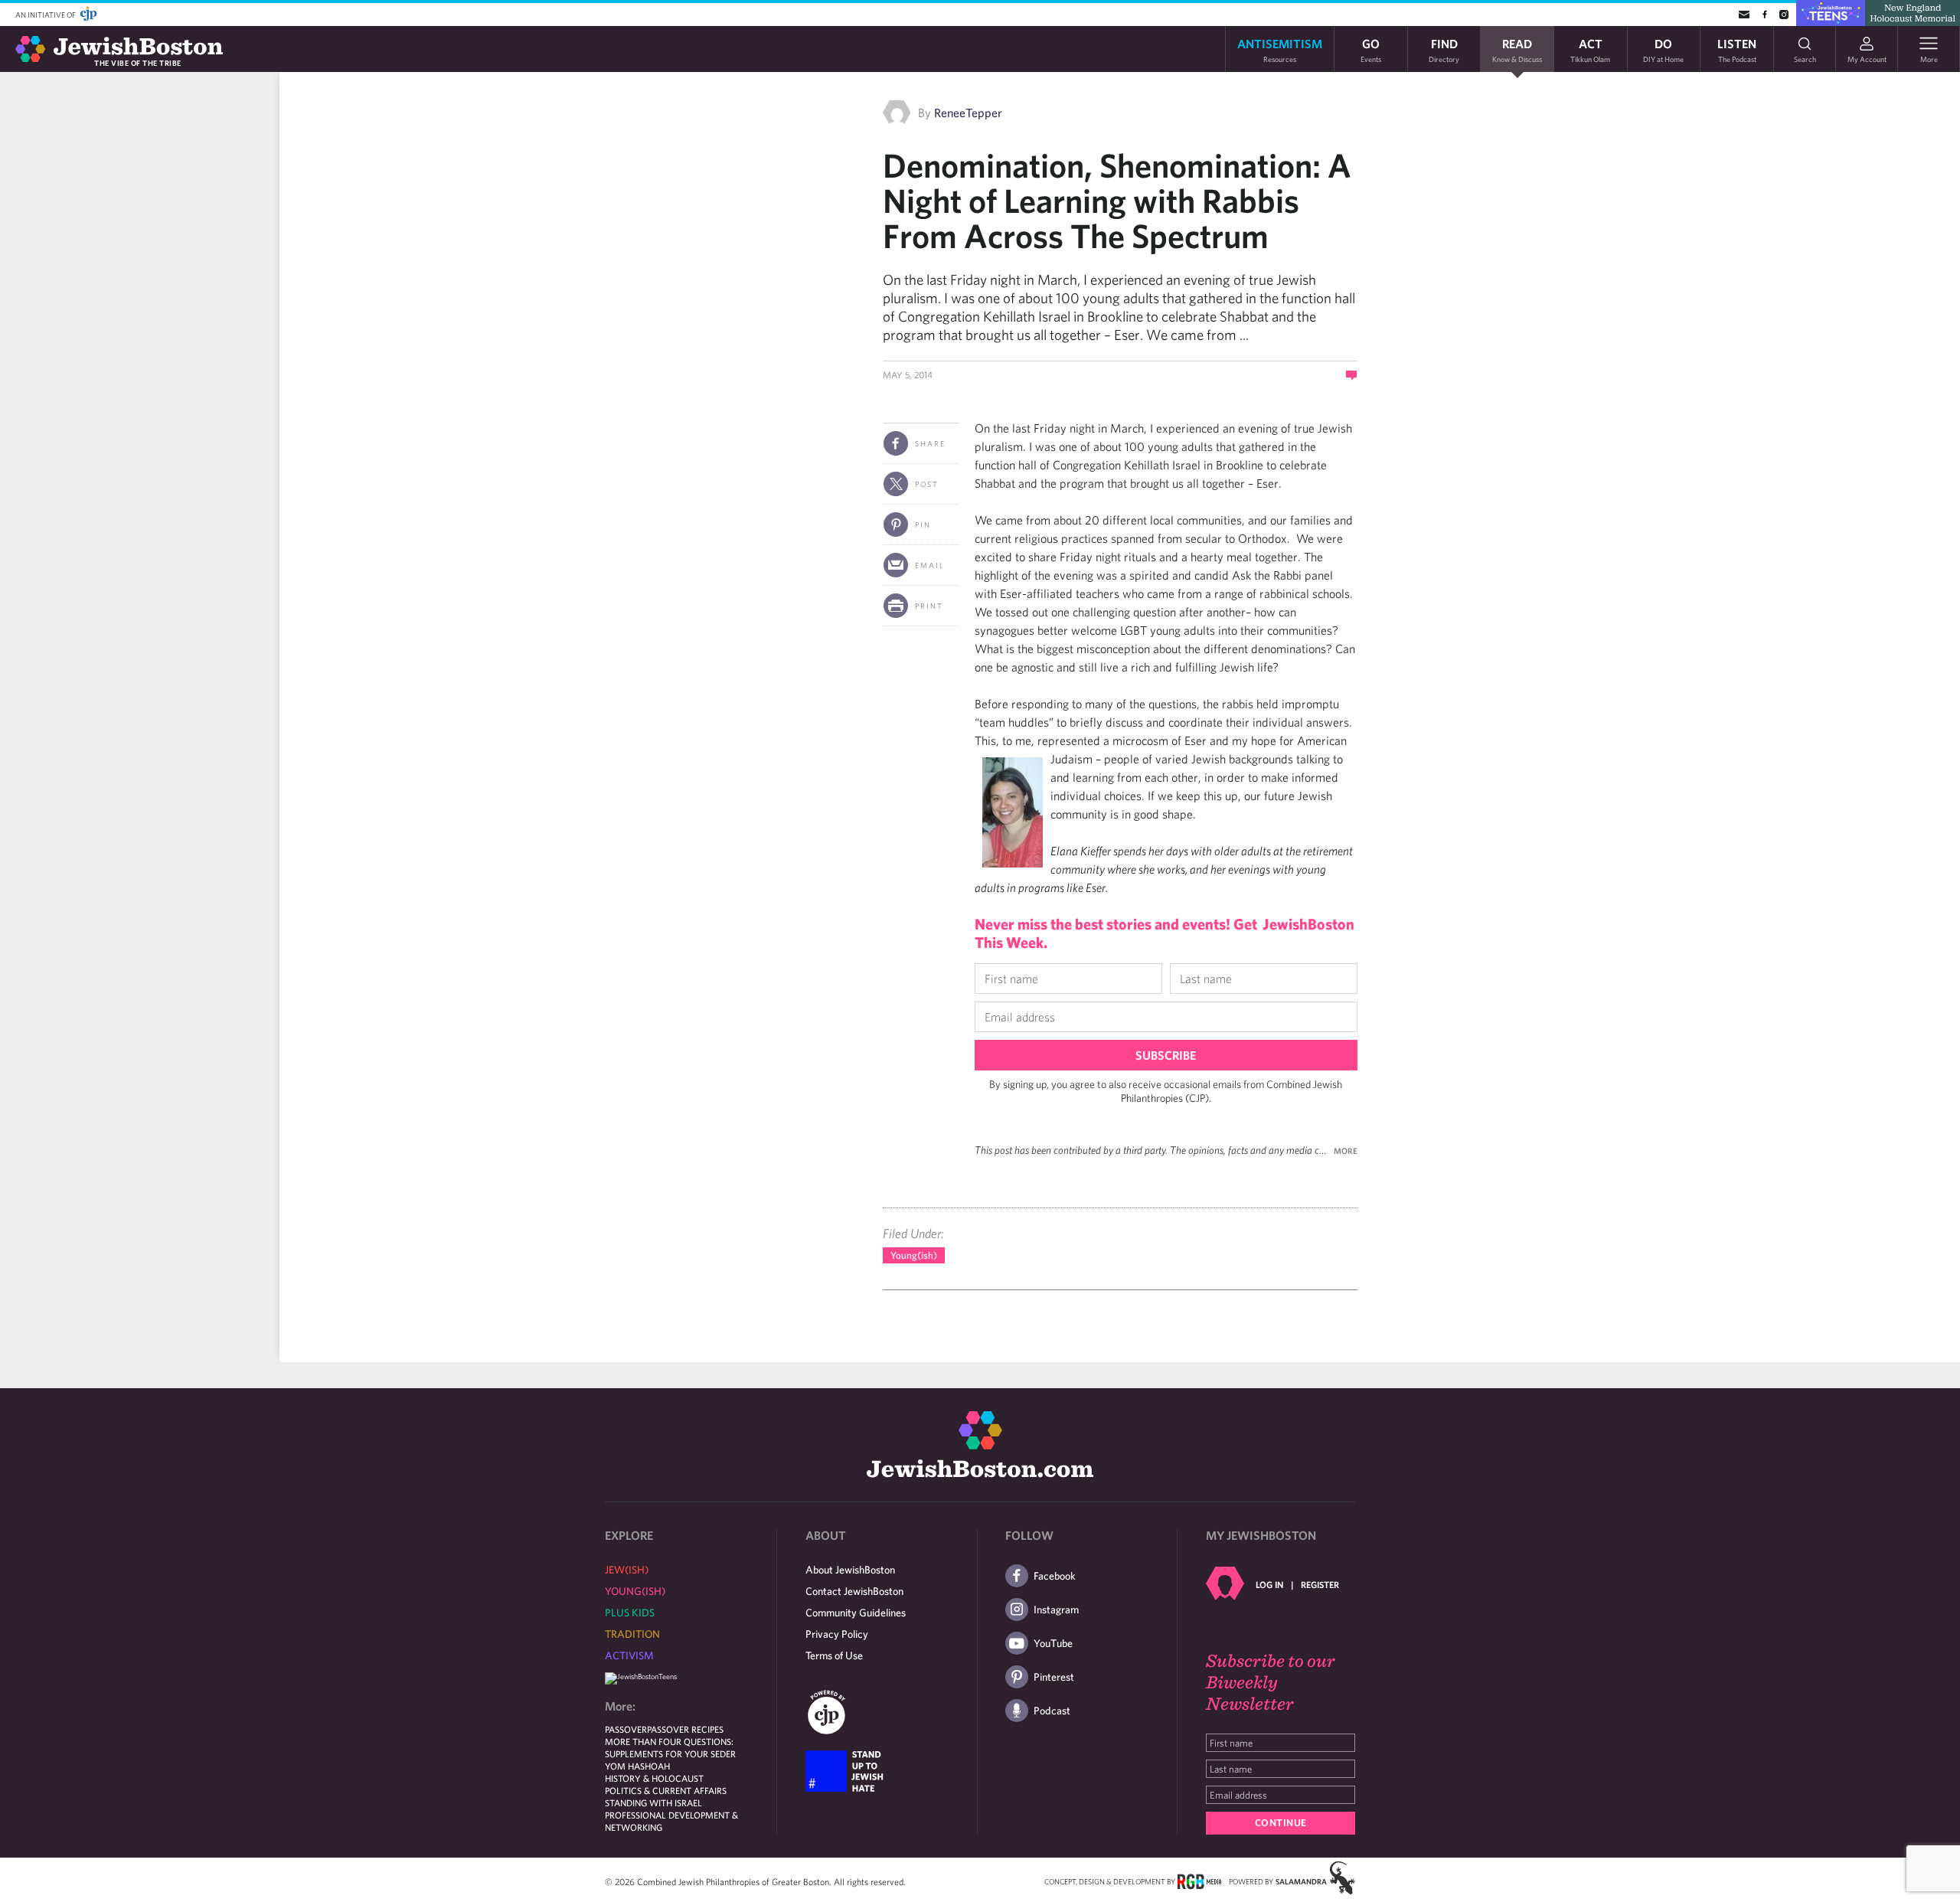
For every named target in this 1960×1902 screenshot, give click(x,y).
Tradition (632, 1634)
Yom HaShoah (637, 1766)
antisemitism (1280, 49)
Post (927, 484)
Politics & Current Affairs (666, 1790)
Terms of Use (834, 1655)
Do (1663, 49)
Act (1590, 49)
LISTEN (1737, 49)
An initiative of (46, 15)
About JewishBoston (850, 1570)
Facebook (1055, 1576)
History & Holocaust (654, 1778)
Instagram (1056, 1610)
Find (1444, 49)
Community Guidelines (856, 1613)
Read (1517, 49)
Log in (1269, 1584)
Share (930, 443)
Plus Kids (630, 1613)
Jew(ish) (627, 1570)
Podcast (1052, 1711)
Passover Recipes (685, 1729)
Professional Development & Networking (671, 1821)
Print (929, 606)
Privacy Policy (837, 1634)
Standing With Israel (653, 1802)
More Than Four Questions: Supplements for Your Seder (670, 1747)
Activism (629, 1655)
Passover (626, 1729)
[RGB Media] (1199, 1881)
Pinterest (1054, 1677)
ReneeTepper (968, 113)
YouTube (1053, 1643)
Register (1320, 1584)
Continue (1281, 1823)
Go (1371, 49)
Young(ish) (914, 1255)
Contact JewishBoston (854, 1591)
